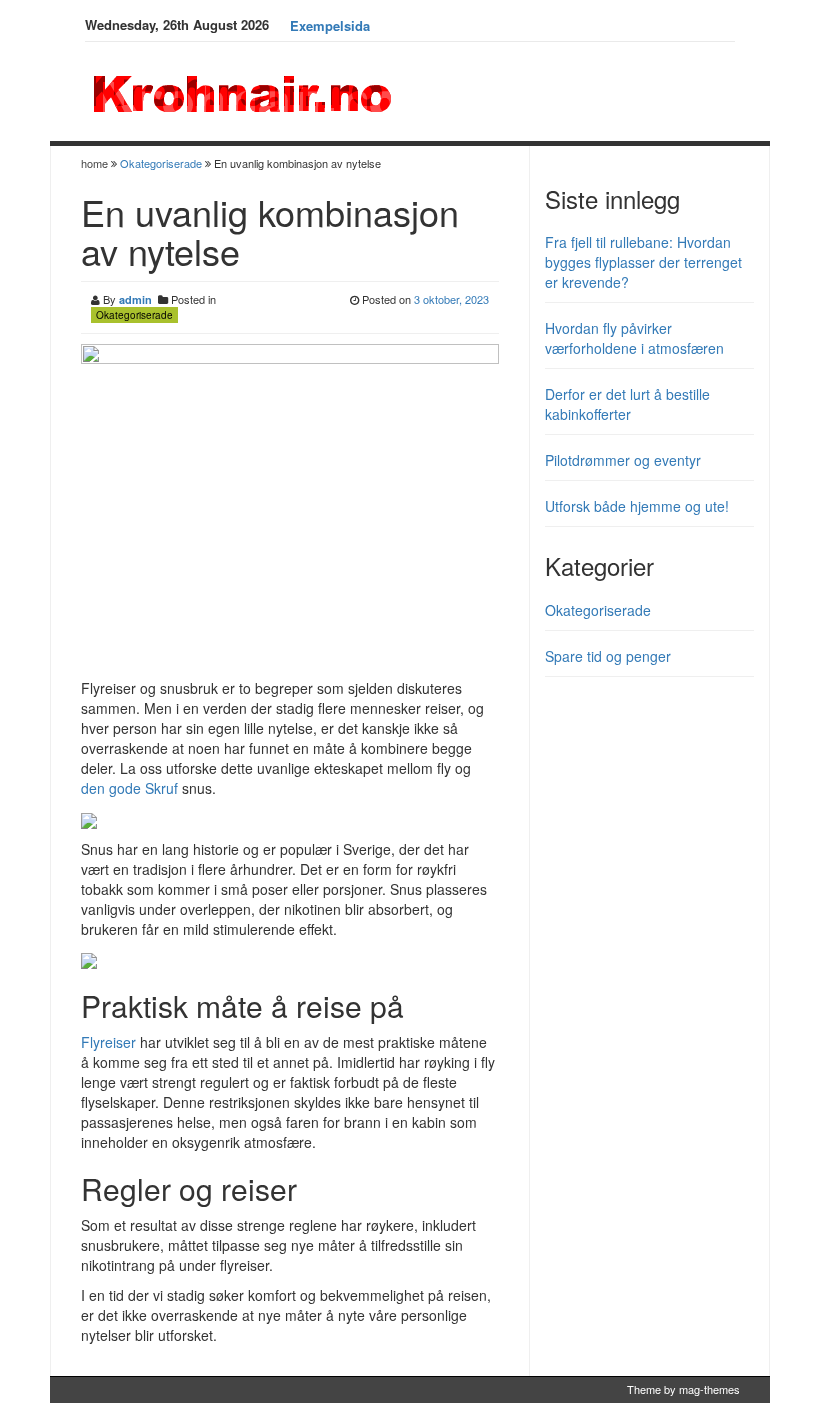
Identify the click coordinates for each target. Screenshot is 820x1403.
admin (135, 299)
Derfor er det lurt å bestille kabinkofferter (627, 404)
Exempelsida (330, 25)
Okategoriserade (161, 163)
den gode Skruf (129, 788)
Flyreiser (108, 1042)
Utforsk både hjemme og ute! (637, 506)
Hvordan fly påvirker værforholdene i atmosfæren (634, 338)
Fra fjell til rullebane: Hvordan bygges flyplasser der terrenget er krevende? (643, 262)
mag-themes (709, 1389)
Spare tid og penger (608, 656)
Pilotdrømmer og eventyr (623, 460)
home (96, 163)
